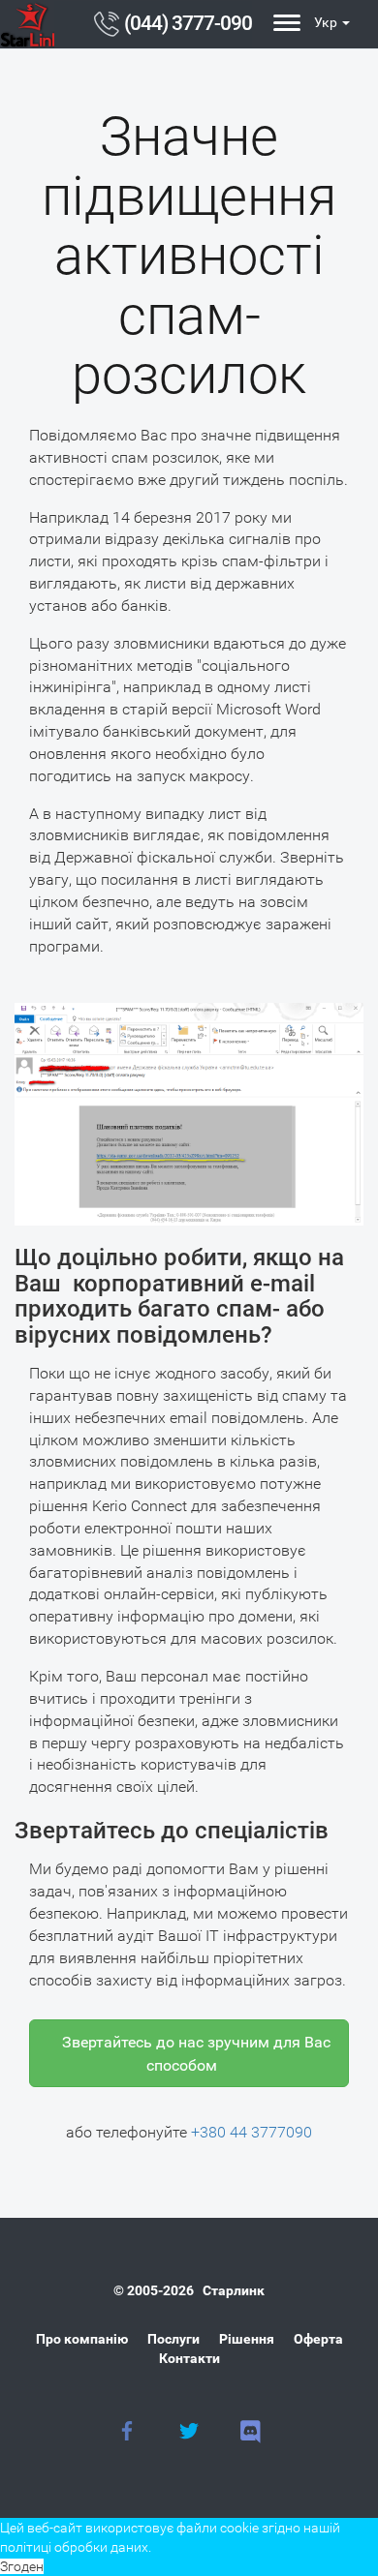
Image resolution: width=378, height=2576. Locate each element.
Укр (326, 22)
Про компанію (82, 2339)
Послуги (173, 2339)
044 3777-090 (188, 23)
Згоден (22, 2566)
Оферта (318, 2339)
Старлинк (234, 2290)
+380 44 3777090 (252, 2132)
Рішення (247, 2339)
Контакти (189, 2358)
